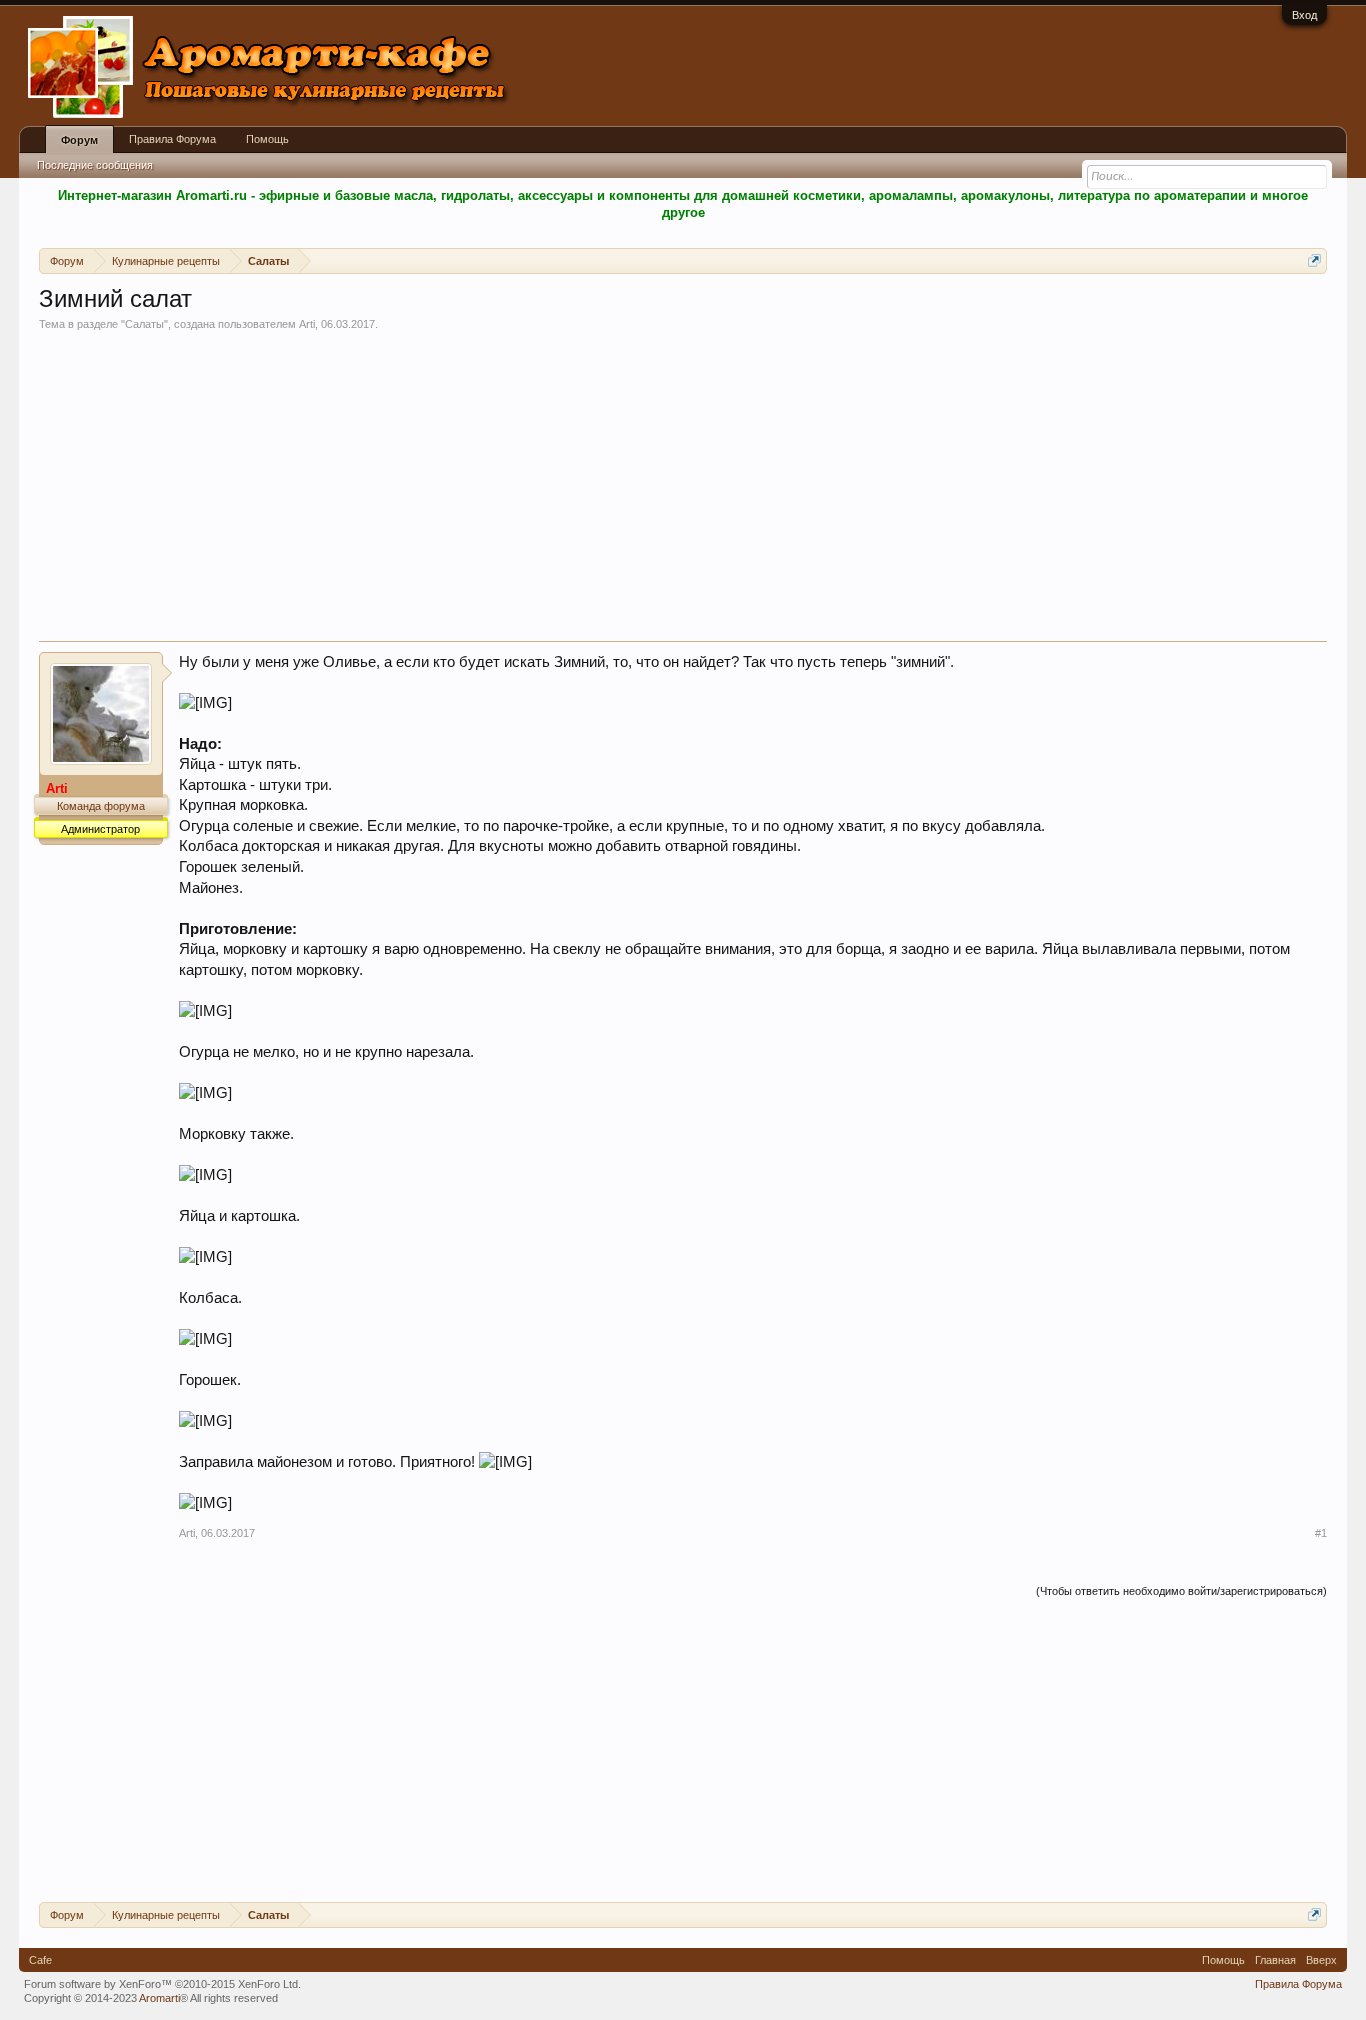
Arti (307, 324)
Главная (1275, 1960)
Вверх (1321, 1960)
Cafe (40, 1960)
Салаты (144, 324)
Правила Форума (172, 139)
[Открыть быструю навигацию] (1314, 260)
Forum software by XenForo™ (162, 1984)
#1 (1321, 1533)
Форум (79, 140)
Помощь (267, 139)
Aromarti (159, 1998)
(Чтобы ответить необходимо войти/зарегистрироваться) (1181, 1591)
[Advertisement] (683, 491)
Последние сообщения (95, 165)
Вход (1304, 15)
